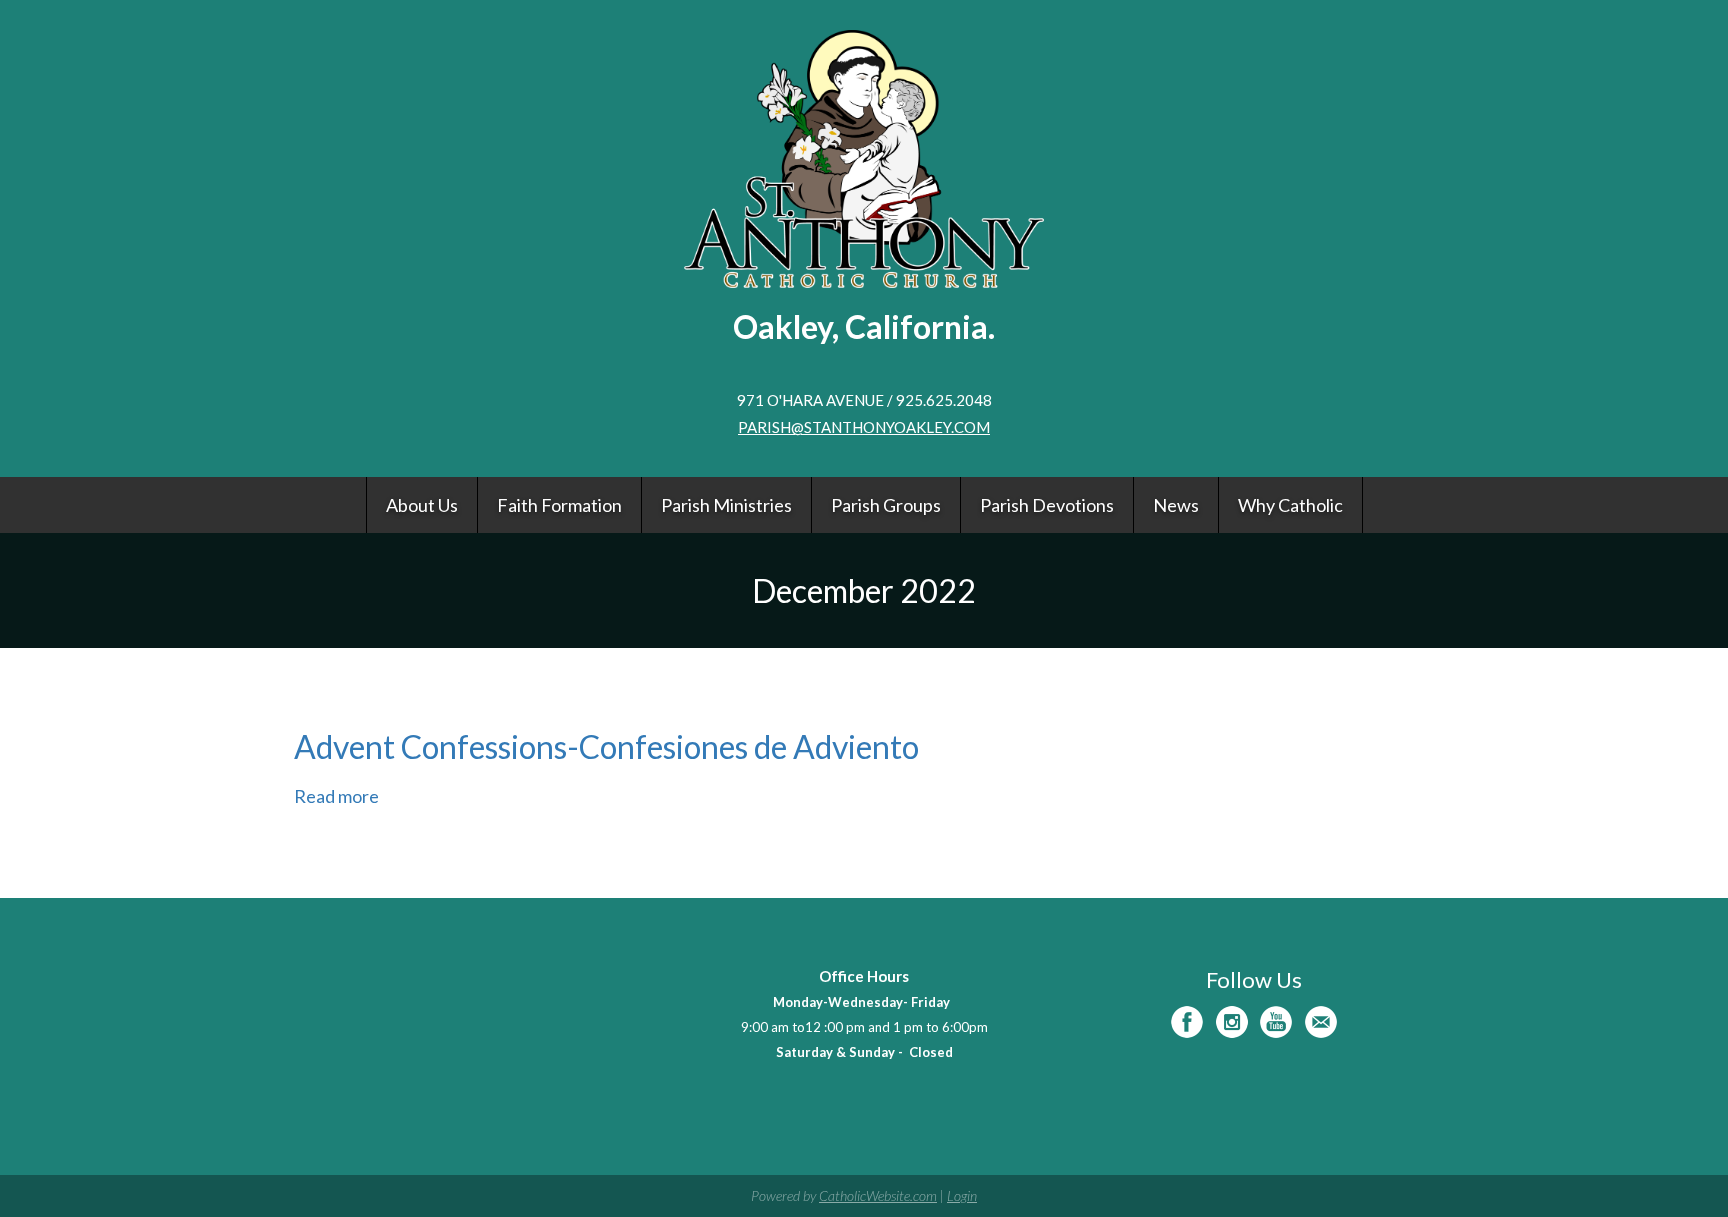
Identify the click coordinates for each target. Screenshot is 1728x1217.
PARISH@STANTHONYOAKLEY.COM (864, 427)
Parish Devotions (1047, 505)
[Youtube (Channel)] (1276, 1022)
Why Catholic (1290, 505)
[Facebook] (1187, 1022)
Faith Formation (559, 505)
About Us (422, 505)
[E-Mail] (1321, 1022)
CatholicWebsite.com (878, 1195)
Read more (336, 796)
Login (962, 1195)
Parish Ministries (726, 505)
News (1176, 505)
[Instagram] (1232, 1022)
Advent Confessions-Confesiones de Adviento (606, 746)
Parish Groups (886, 505)
